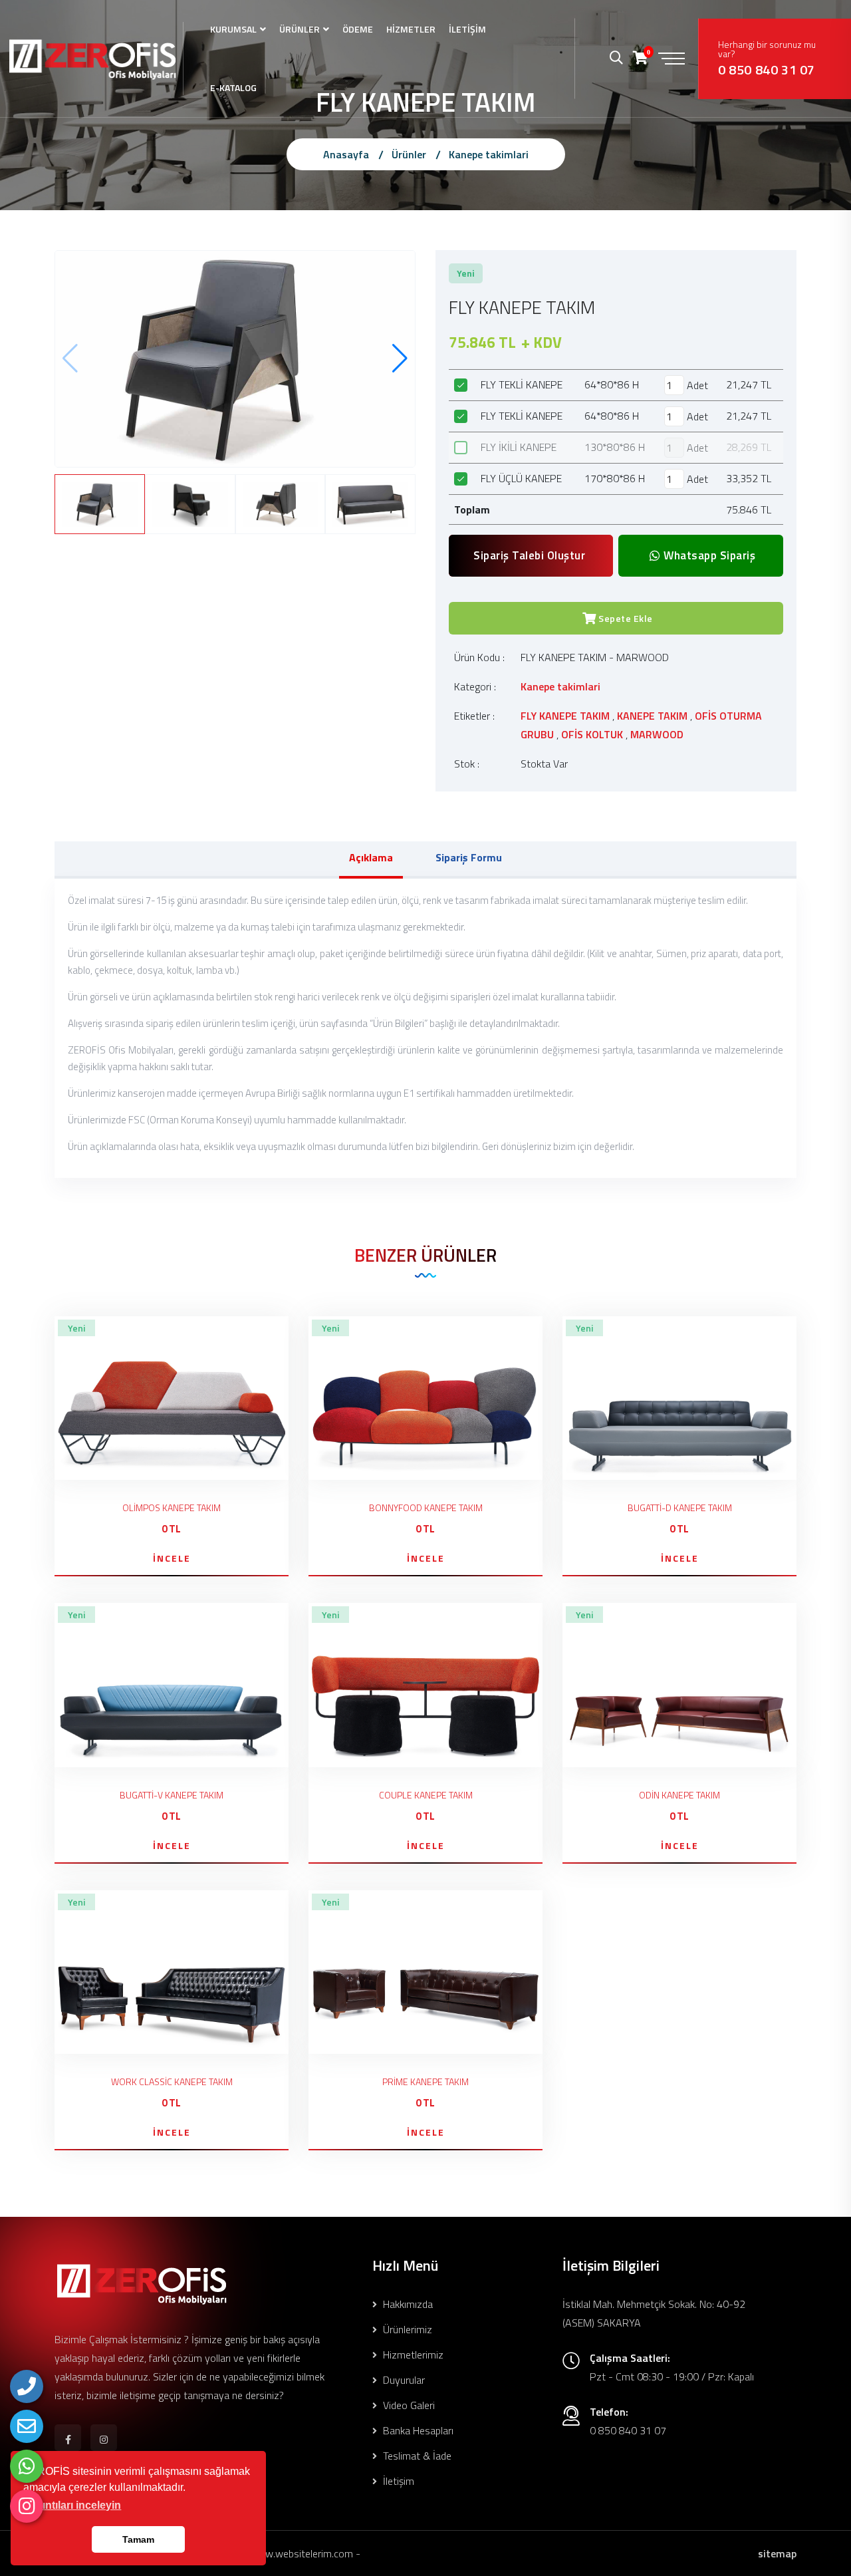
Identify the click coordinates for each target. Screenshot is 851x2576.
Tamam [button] (138, 2539)
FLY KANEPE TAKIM (565, 716)
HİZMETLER (411, 29)
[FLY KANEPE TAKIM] (235, 357)
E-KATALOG (233, 87)
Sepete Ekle (625, 618)
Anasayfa (346, 154)
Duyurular (403, 2380)
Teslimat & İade (416, 2456)
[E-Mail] (27, 2426)
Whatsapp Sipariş (708, 555)
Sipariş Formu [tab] (469, 857)
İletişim (397, 2481)
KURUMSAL (233, 29)
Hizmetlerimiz (412, 2355)
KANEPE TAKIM (652, 716)
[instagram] (27, 2506)
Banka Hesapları (417, 2430)
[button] (400, 358)
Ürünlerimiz (406, 2329)
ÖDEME (358, 29)
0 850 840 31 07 (767, 70)
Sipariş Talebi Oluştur (529, 555)
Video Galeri (408, 2405)
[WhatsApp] (27, 2466)
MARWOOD (657, 734)
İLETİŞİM (467, 29)
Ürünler (409, 154)
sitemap (777, 2553)
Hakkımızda (407, 2304)
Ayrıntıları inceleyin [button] (73, 2505)
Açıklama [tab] (371, 857)
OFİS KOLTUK (592, 734)
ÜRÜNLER (300, 29)
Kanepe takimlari (489, 154)
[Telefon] (27, 2386)
